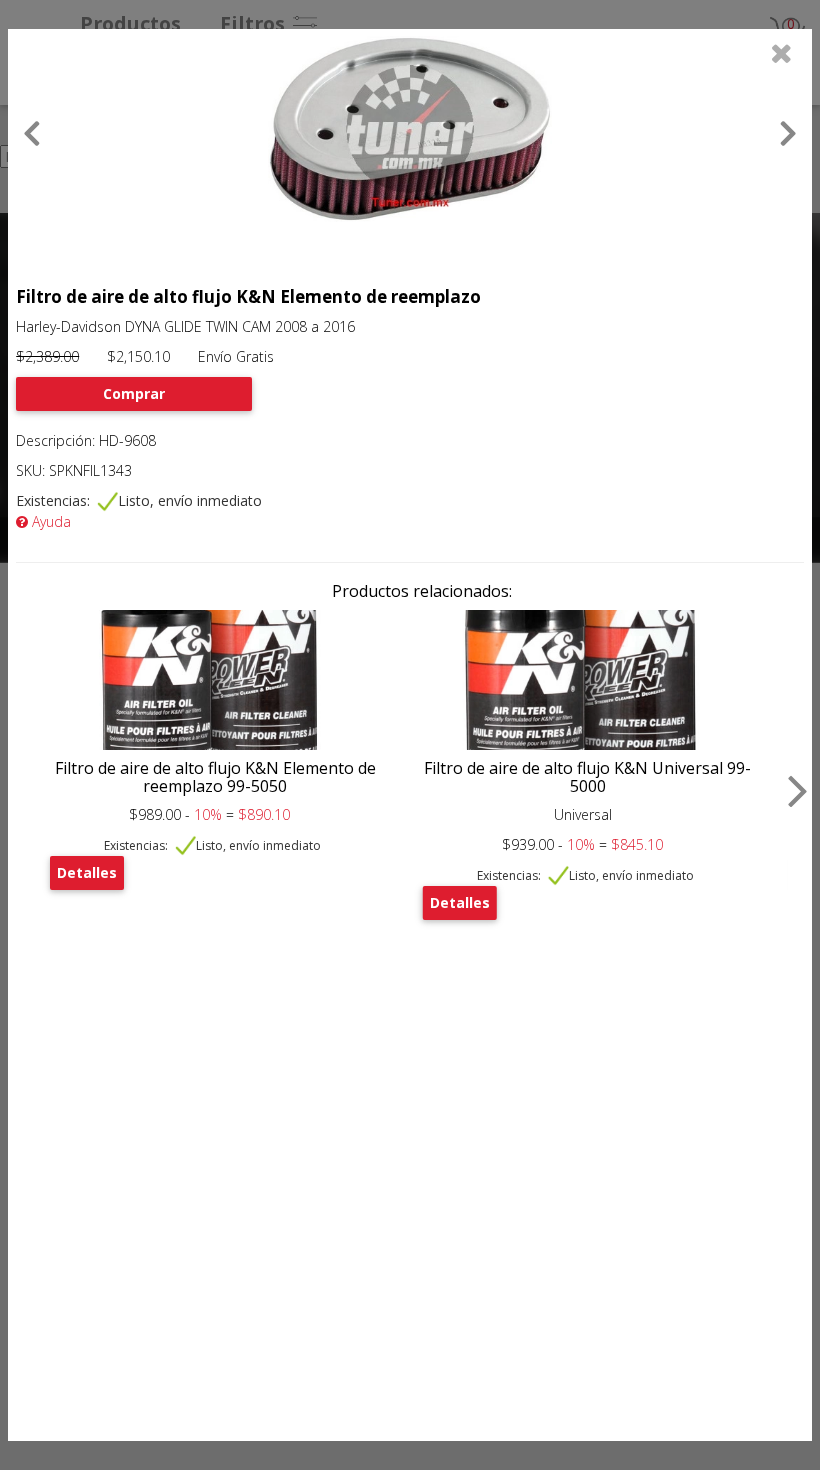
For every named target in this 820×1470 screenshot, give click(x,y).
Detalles (87, 872)
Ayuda (49, 521)
